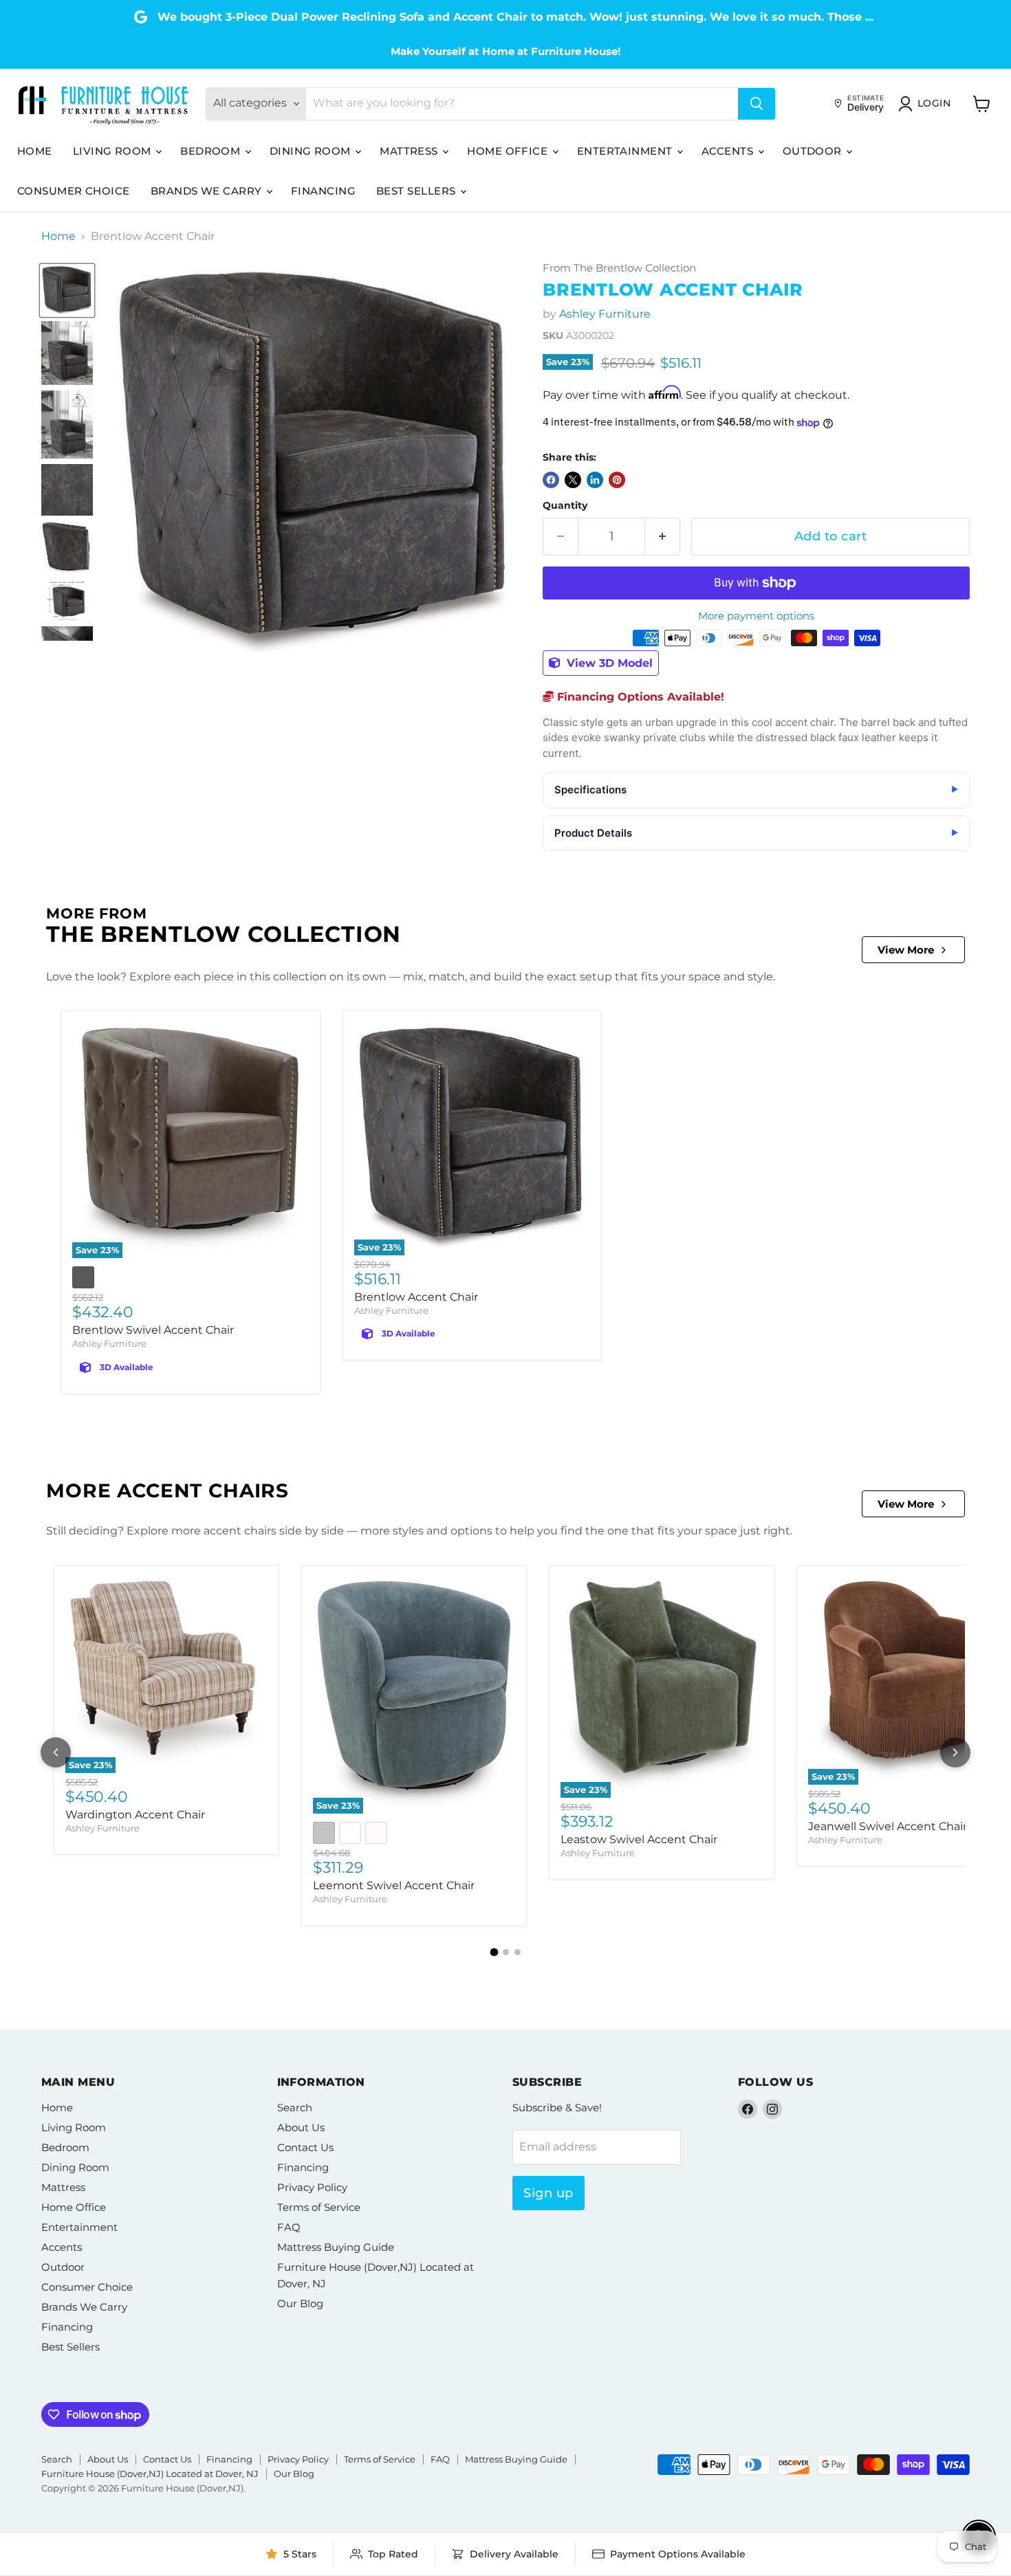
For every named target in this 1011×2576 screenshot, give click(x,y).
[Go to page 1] (494, 1952)
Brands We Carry (208, 191)
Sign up (548, 2193)
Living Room (113, 151)
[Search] (757, 104)
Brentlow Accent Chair (416, 1297)
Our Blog (300, 2303)
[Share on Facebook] (551, 480)
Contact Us (305, 2147)
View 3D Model (608, 663)
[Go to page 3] (518, 1952)
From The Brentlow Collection (619, 268)
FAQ (289, 2227)
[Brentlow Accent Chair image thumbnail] (67, 290)
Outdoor (814, 151)
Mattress (410, 151)
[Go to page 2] (506, 1952)
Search (295, 2107)
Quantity (565, 505)
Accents (729, 151)
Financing (323, 191)
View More (906, 950)
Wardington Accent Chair (135, 1815)
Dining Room (312, 151)
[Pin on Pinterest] (617, 480)
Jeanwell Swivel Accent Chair (888, 1826)
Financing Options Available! (639, 697)
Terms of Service (319, 2207)
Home (35, 151)
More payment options (756, 616)
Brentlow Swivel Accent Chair (153, 1330)
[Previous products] (56, 1752)
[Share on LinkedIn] (595, 480)
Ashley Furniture (605, 314)
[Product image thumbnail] (67, 353)
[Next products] (955, 1752)
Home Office (509, 151)
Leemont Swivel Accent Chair (394, 1885)
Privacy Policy (312, 2187)
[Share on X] (573, 480)
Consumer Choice (74, 191)
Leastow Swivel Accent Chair (639, 1839)
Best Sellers (417, 191)
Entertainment (626, 151)
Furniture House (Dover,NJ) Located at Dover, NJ (150, 2474)
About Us (301, 2127)
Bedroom (212, 151)
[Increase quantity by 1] (663, 537)
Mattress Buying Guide (336, 2247)
